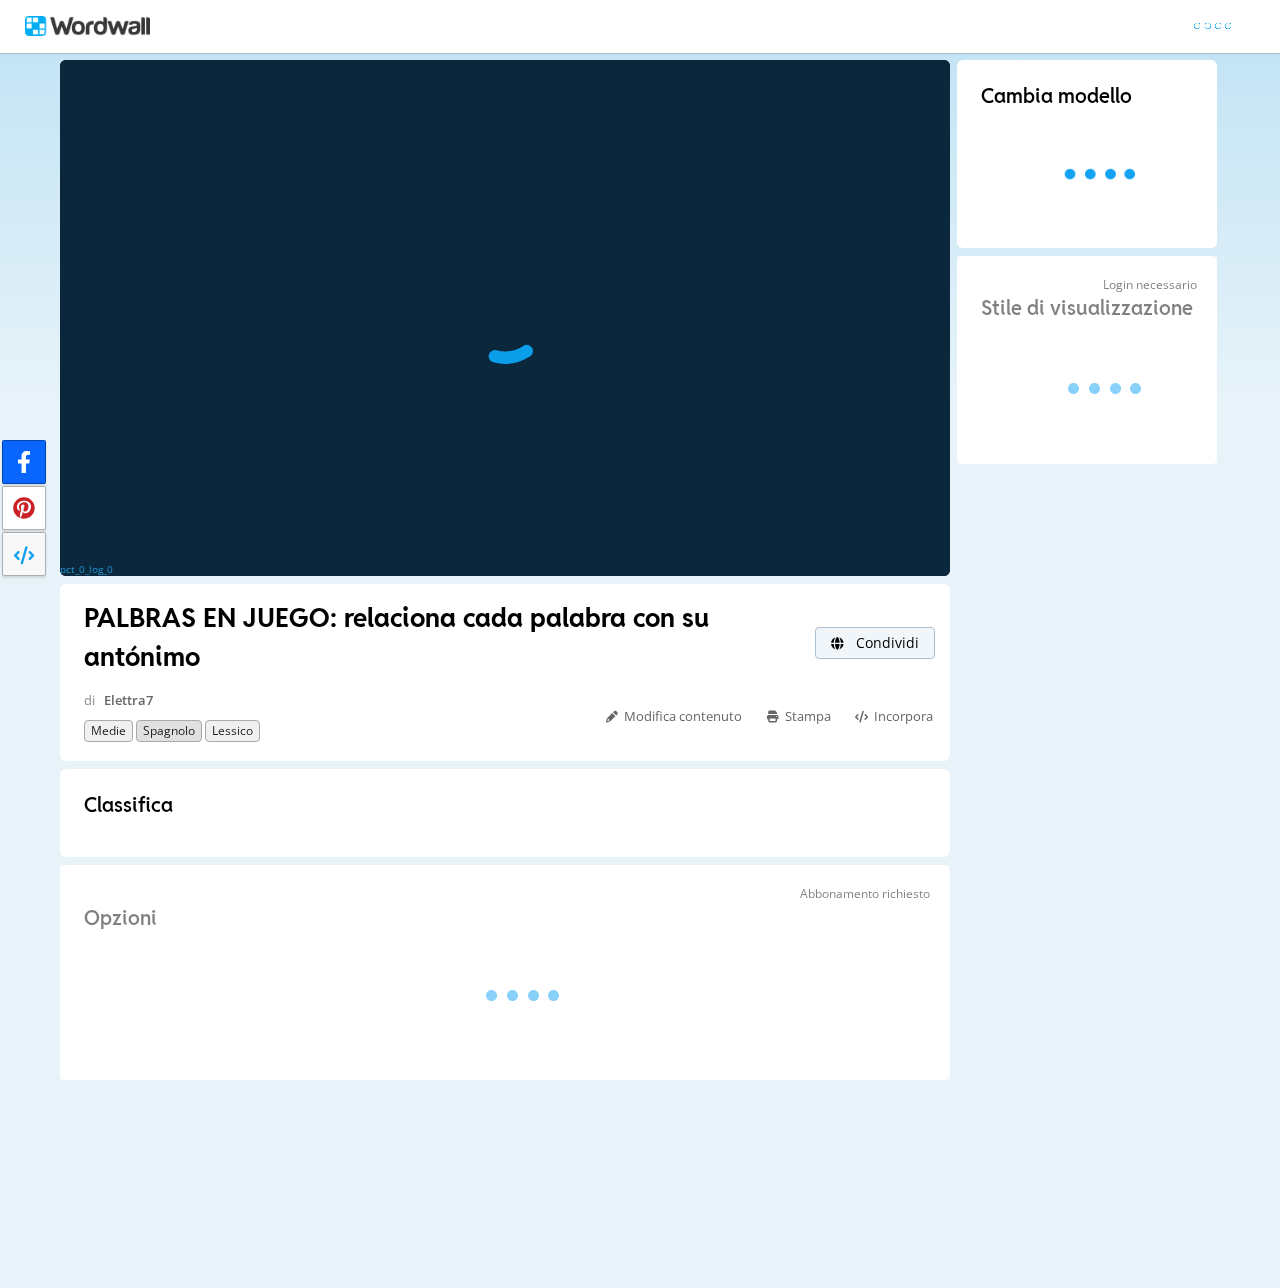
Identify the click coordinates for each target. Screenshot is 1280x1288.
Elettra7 (128, 700)
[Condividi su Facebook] (24, 462)
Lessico (232, 730)
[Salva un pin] (24, 508)
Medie (108, 730)
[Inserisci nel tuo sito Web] (24, 554)
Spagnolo (169, 730)
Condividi (885, 642)
